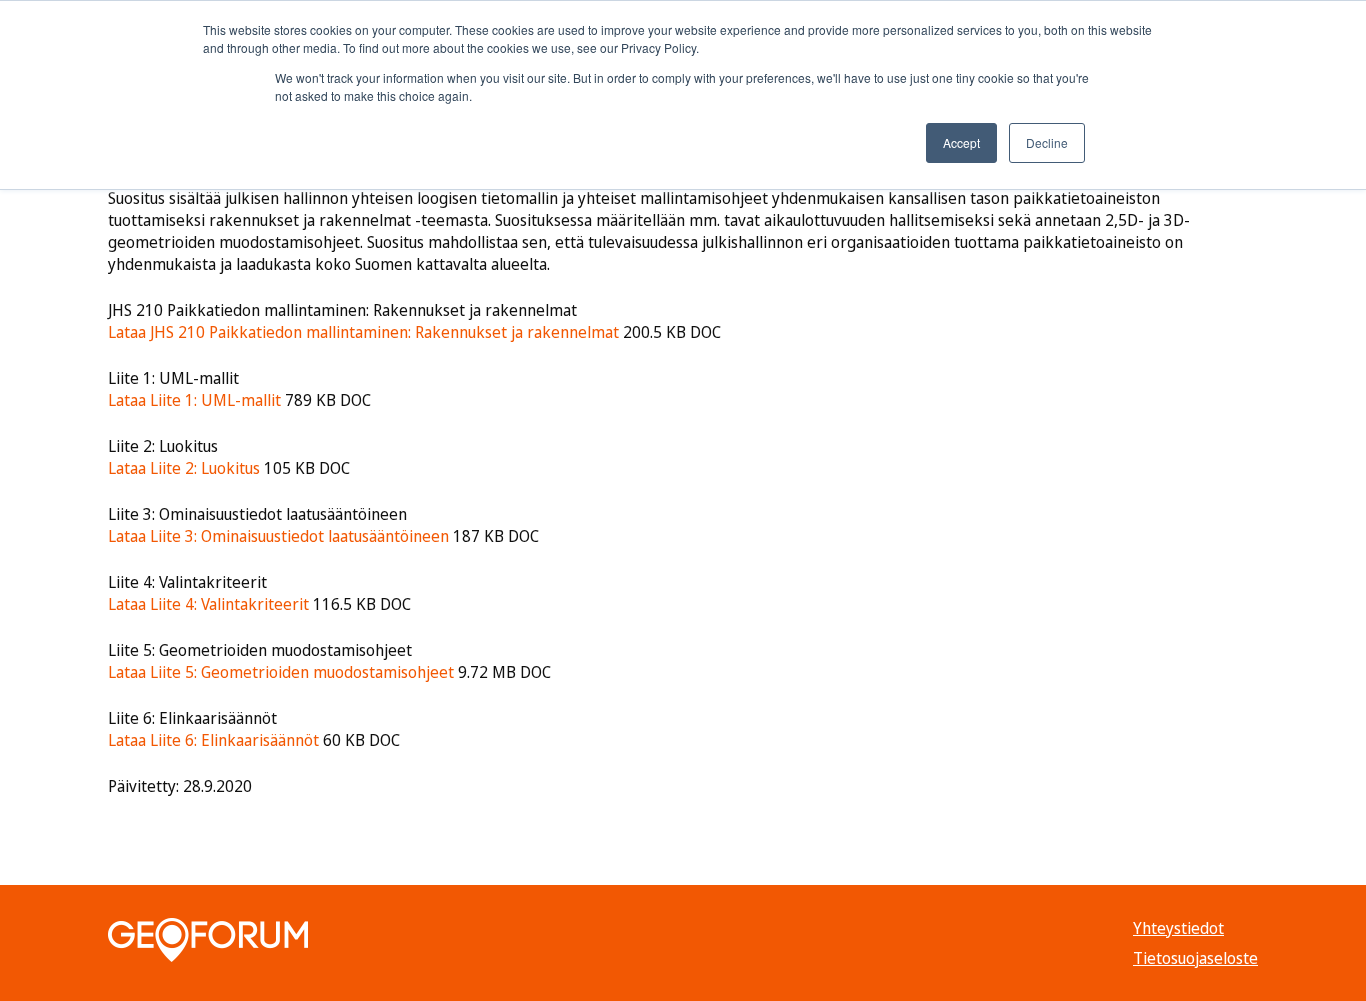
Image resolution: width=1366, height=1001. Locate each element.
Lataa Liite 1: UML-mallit (194, 400)
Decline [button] (1047, 142)
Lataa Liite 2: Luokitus (184, 468)
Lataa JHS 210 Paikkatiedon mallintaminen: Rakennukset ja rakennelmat (363, 332)
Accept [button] (961, 142)
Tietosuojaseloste (1195, 958)
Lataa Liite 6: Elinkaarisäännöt (213, 740)
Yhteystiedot (1178, 928)
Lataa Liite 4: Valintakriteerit (208, 604)
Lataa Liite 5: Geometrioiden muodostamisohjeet (281, 672)
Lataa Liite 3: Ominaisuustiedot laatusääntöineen (278, 536)
